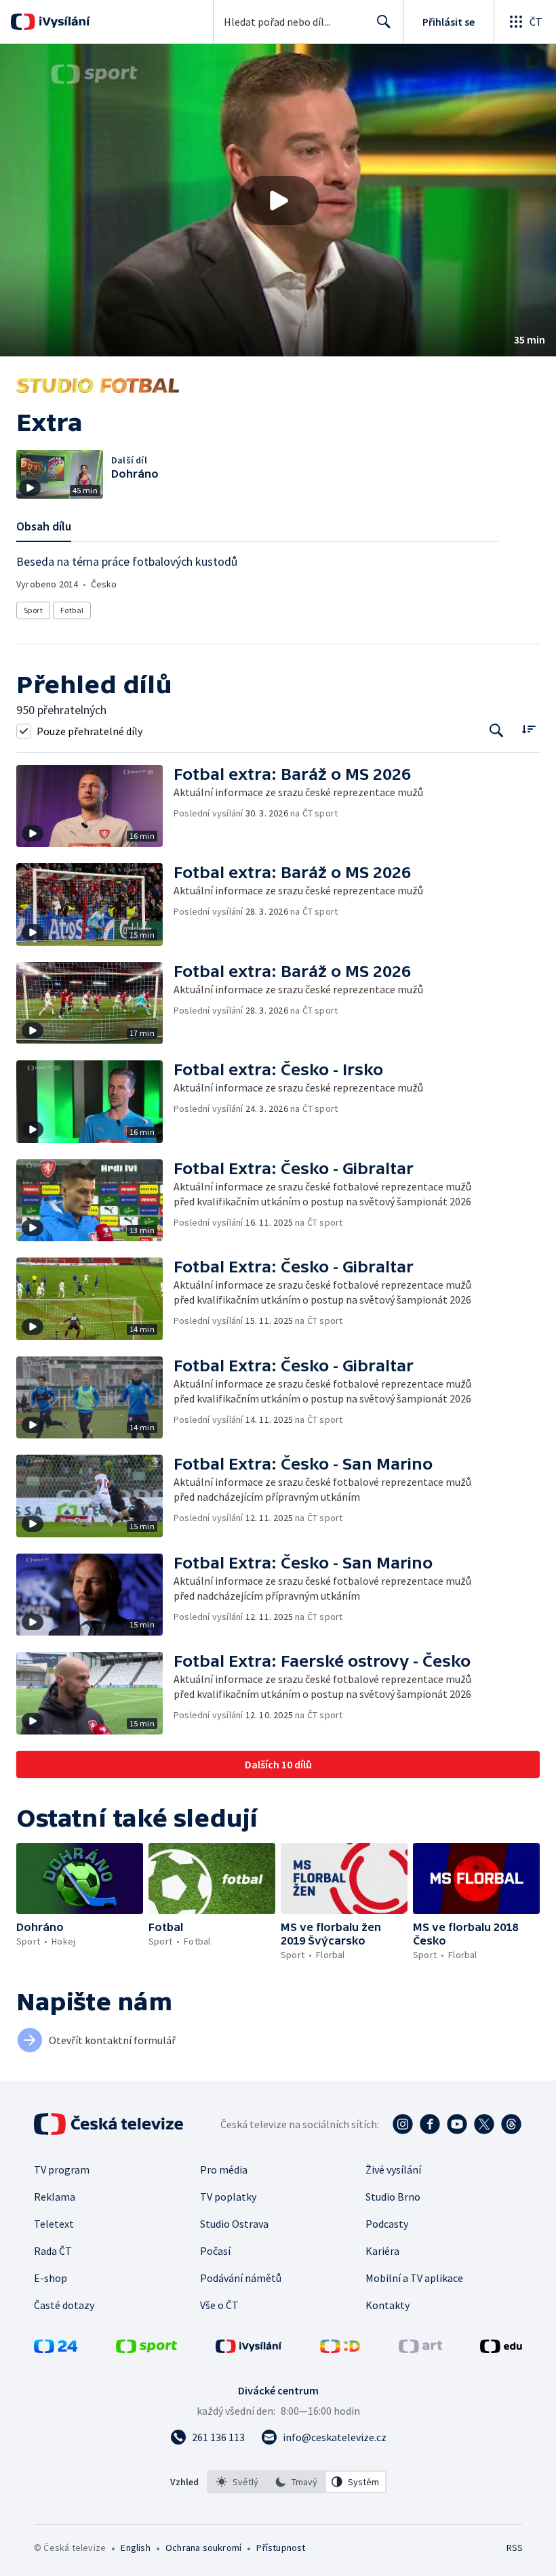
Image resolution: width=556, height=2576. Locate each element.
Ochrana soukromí (203, 2548)
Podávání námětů (241, 2278)
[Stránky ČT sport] (146, 2349)
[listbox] (297, 2482)
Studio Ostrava (234, 2224)
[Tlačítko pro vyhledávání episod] (497, 731)
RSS (514, 2548)
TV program (62, 2169)
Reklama (55, 2197)
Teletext (54, 2224)
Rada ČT (53, 2251)
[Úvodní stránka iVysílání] (63, 22)
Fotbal (72, 610)
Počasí (215, 2251)
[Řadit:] (529, 729)
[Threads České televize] (511, 2124)
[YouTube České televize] (457, 2124)
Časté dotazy (64, 2305)
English (135, 2548)
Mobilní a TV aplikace (414, 2278)
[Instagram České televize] (403, 2124)
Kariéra (382, 2251)
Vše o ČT (219, 2305)
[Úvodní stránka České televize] (110, 2124)
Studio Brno (393, 2197)
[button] (278, 200)
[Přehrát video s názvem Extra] (278, 201)
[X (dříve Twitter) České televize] (484, 2124)
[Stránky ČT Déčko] (340, 2349)
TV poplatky (228, 2197)
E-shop (51, 2278)
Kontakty (388, 2305)
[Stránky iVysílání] (249, 2349)
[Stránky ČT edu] (501, 2349)
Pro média (224, 2169)
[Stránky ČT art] (420, 2349)
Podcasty (387, 2224)
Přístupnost (281, 2548)
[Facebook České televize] (430, 2124)
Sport (33, 610)
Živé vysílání (393, 2169)
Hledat (384, 22)
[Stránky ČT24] (56, 2349)
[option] (237, 2482)
